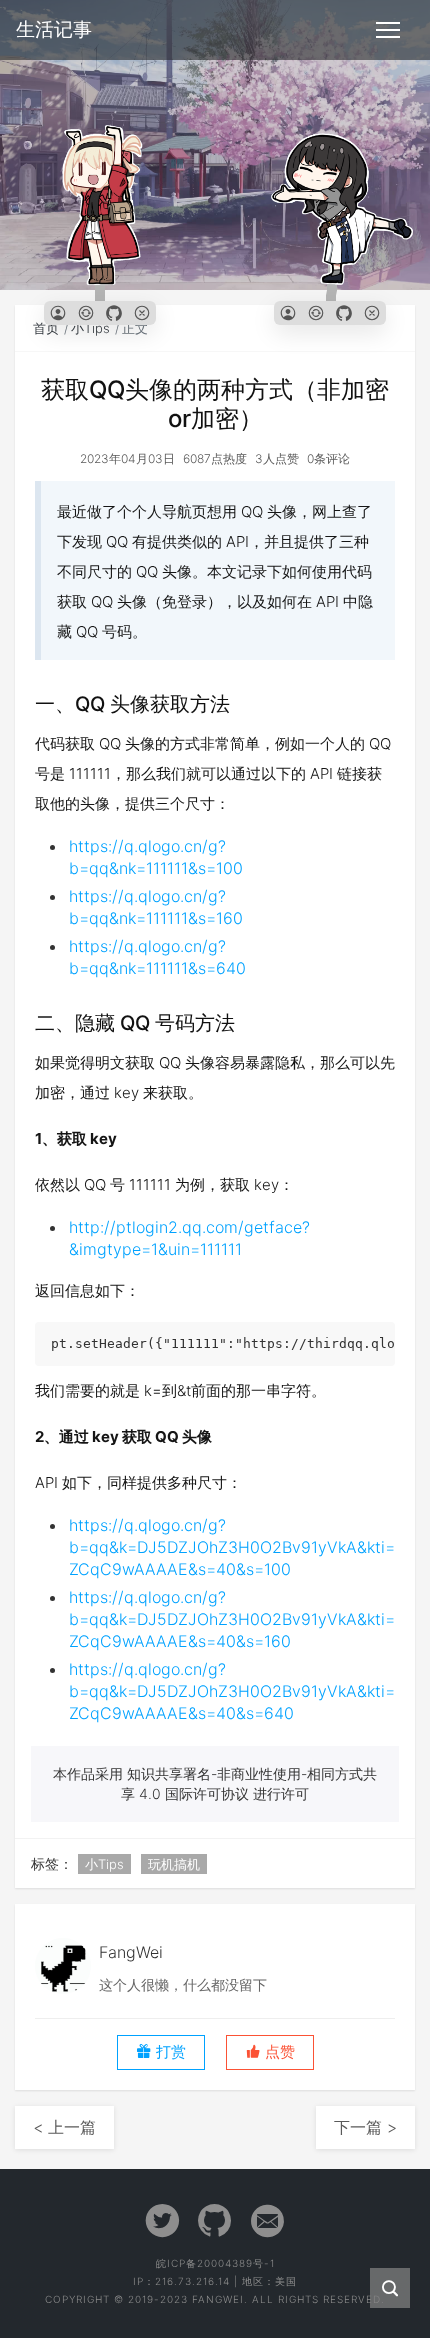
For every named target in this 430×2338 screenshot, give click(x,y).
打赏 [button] (169, 2052)
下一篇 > (365, 2127)
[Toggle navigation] (388, 30)
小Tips (90, 328)
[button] (270, 2052)
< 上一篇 (64, 2127)
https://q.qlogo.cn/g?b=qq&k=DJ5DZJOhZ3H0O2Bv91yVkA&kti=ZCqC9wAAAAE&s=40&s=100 (232, 1547)
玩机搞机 (174, 1864)
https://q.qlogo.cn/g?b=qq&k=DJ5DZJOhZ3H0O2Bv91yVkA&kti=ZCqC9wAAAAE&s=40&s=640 (232, 1691)
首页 (46, 328)
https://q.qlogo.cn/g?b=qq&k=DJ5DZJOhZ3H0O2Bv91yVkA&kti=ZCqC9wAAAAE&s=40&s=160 (232, 1619)
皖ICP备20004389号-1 (215, 2263)
